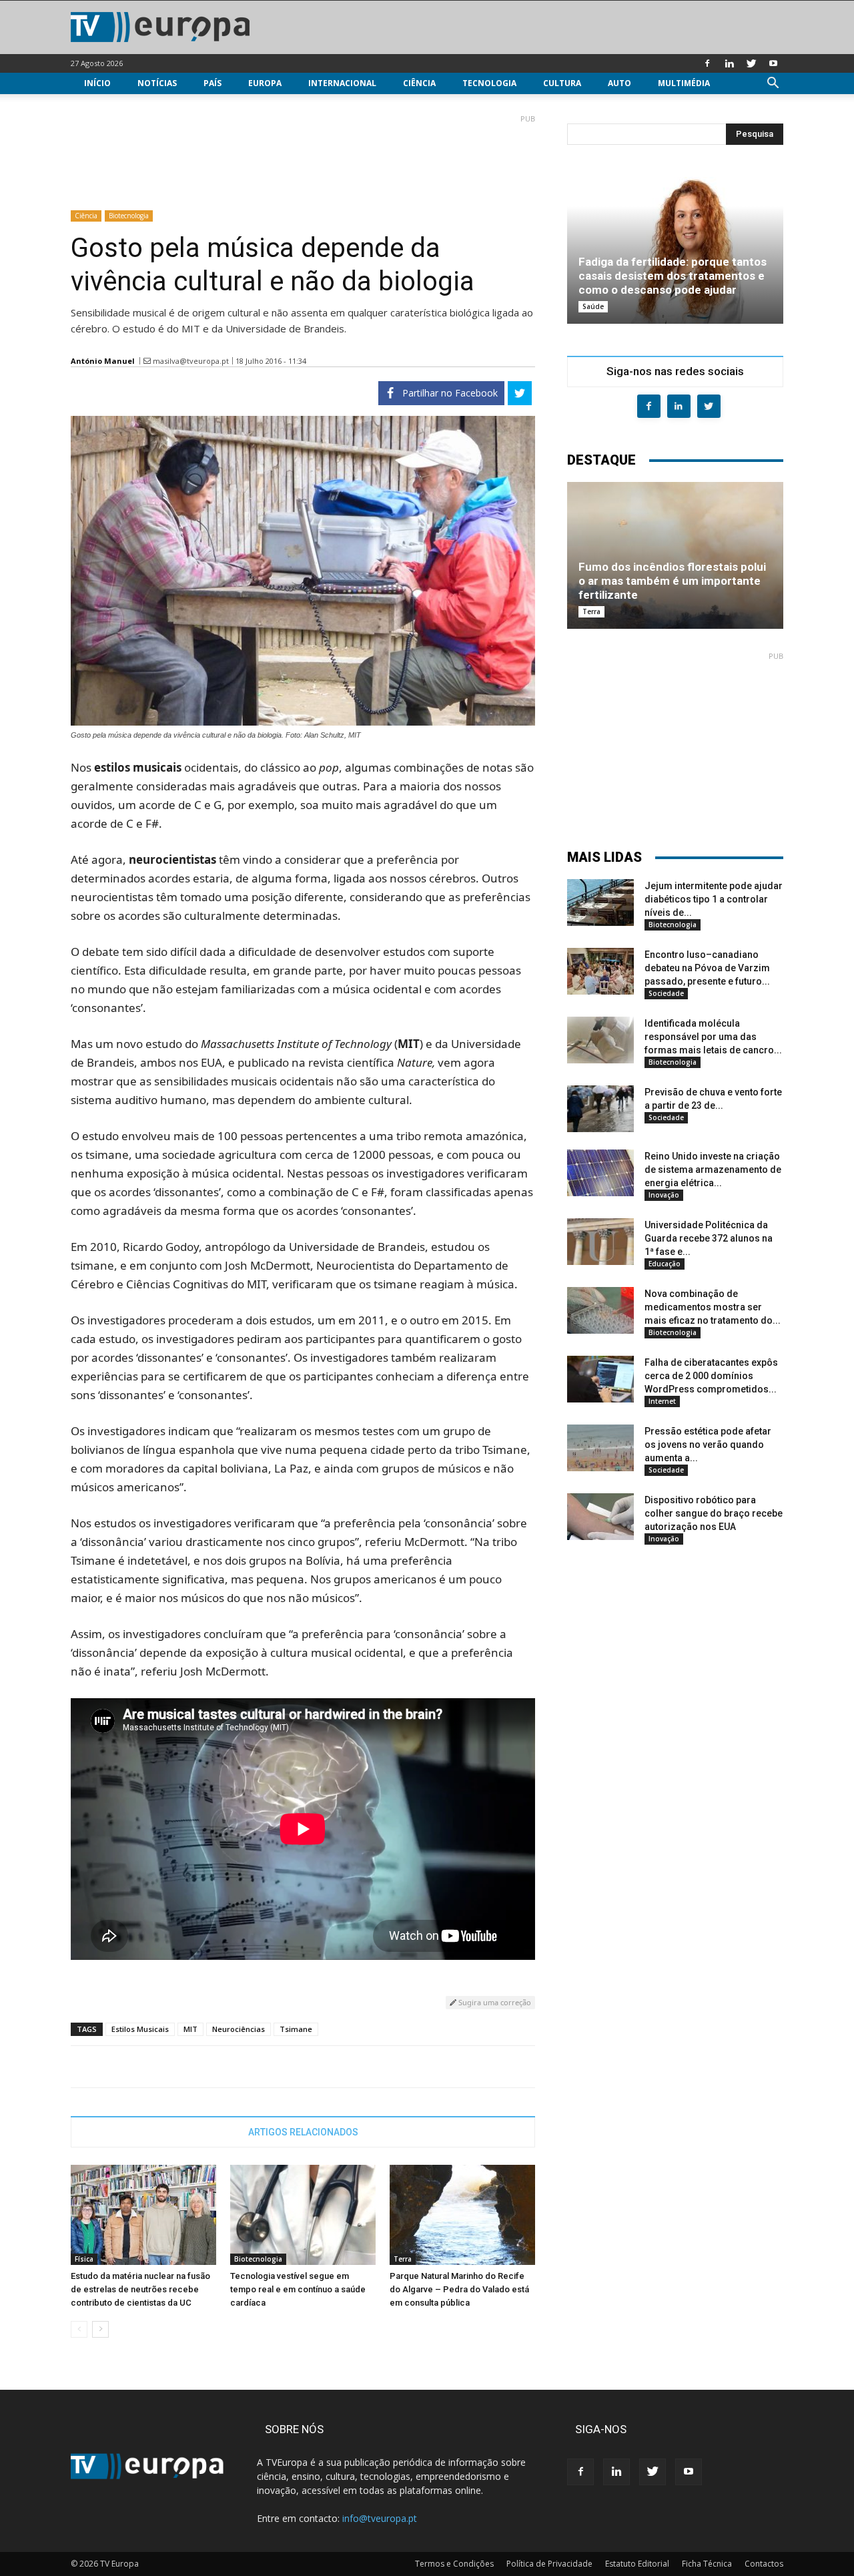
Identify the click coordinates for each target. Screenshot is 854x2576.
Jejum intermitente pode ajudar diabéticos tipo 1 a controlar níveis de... (714, 899)
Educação (665, 1264)
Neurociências (239, 2029)
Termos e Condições (454, 2564)
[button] (773, 84)
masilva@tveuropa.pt (191, 361)
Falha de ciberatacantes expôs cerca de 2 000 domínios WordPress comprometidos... (711, 1376)
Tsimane (296, 2029)
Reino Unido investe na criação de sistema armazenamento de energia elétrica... (713, 1170)
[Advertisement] (303, 157)
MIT (190, 2029)
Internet (662, 1401)
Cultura (562, 83)
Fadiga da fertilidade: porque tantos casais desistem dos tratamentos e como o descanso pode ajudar (673, 276)
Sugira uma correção (494, 2002)
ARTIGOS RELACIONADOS (303, 2132)
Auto (619, 83)
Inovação (664, 1195)
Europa (265, 83)
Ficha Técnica (707, 2564)
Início (97, 83)
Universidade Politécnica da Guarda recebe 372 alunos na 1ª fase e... (709, 1238)
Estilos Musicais (140, 2029)
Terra (403, 2259)
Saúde (593, 306)
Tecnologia (489, 83)
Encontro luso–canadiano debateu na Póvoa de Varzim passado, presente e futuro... (707, 968)
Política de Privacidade (549, 2564)
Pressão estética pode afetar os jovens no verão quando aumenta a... (708, 1445)
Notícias (157, 83)
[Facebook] (707, 63)
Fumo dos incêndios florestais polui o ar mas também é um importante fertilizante (672, 581)
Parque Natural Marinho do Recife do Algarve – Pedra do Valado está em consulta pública (459, 2289)
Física (84, 2259)
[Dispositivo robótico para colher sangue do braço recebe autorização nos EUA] (600, 1517)
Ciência (419, 83)
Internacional (342, 83)
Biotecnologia (129, 216)
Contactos (764, 2564)
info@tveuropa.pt (380, 2518)
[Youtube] (773, 63)
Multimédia (684, 83)
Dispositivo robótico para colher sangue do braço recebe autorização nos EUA (714, 1513)
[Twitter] (751, 63)
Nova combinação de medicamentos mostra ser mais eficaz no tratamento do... (713, 1307)
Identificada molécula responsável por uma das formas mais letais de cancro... (713, 1037)
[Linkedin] (729, 63)
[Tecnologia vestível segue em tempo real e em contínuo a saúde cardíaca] (303, 2215)
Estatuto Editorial (637, 2564)
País (212, 83)
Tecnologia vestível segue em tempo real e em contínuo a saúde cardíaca (298, 2289)
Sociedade (666, 993)
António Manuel (103, 361)
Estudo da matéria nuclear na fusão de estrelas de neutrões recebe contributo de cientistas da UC (140, 2289)
